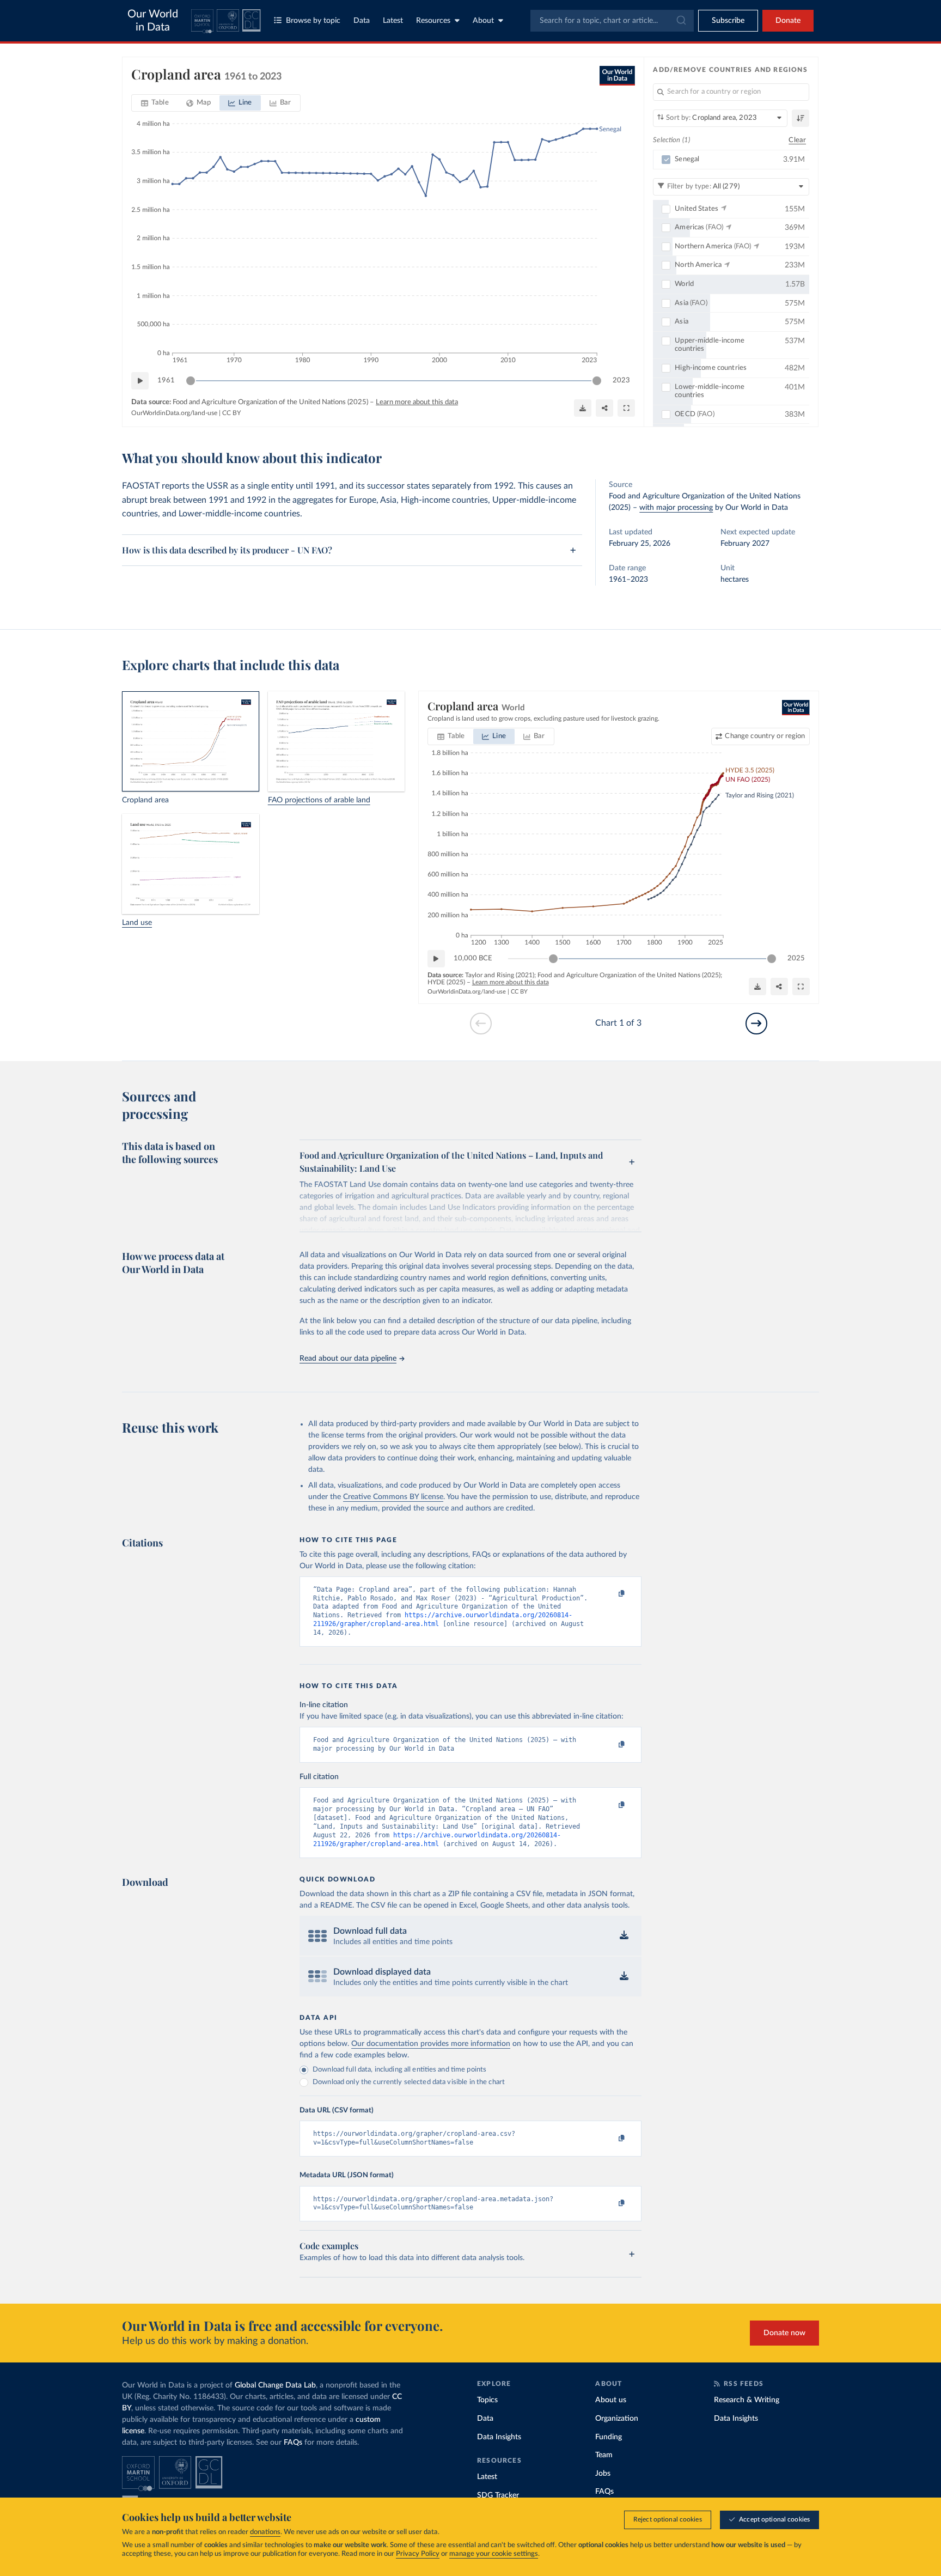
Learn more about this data (417, 402)
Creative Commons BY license (393, 1497)
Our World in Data (153, 21)
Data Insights (499, 2437)
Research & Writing (747, 2400)
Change (765, 736)
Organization (617, 2419)
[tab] (155, 103)
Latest (393, 21)
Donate (788, 21)
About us (611, 2400)
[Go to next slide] (756, 1024)
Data (362, 21)
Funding (609, 2437)
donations (265, 2532)
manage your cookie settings (494, 2554)
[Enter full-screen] (626, 408)
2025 (796, 958)
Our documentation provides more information (431, 2044)
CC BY (231, 413)
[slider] (191, 381)
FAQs (293, 2443)
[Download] (583, 408)
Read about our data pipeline (348, 1359)
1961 (166, 380)
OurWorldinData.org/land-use (174, 413)
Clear (797, 140)
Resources (433, 21)
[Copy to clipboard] (610, 1594)
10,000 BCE (473, 958)
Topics (487, 2400)
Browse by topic (313, 21)
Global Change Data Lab (275, 2385)
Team (604, 2455)
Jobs (603, 2474)
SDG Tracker (498, 2495)
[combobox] (612, 21)
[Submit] (680, 21)
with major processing (676, 508)
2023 (621, 380)
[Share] (604, 408)
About (483, 21)
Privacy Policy (418, 2554)
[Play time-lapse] (140, 381)
